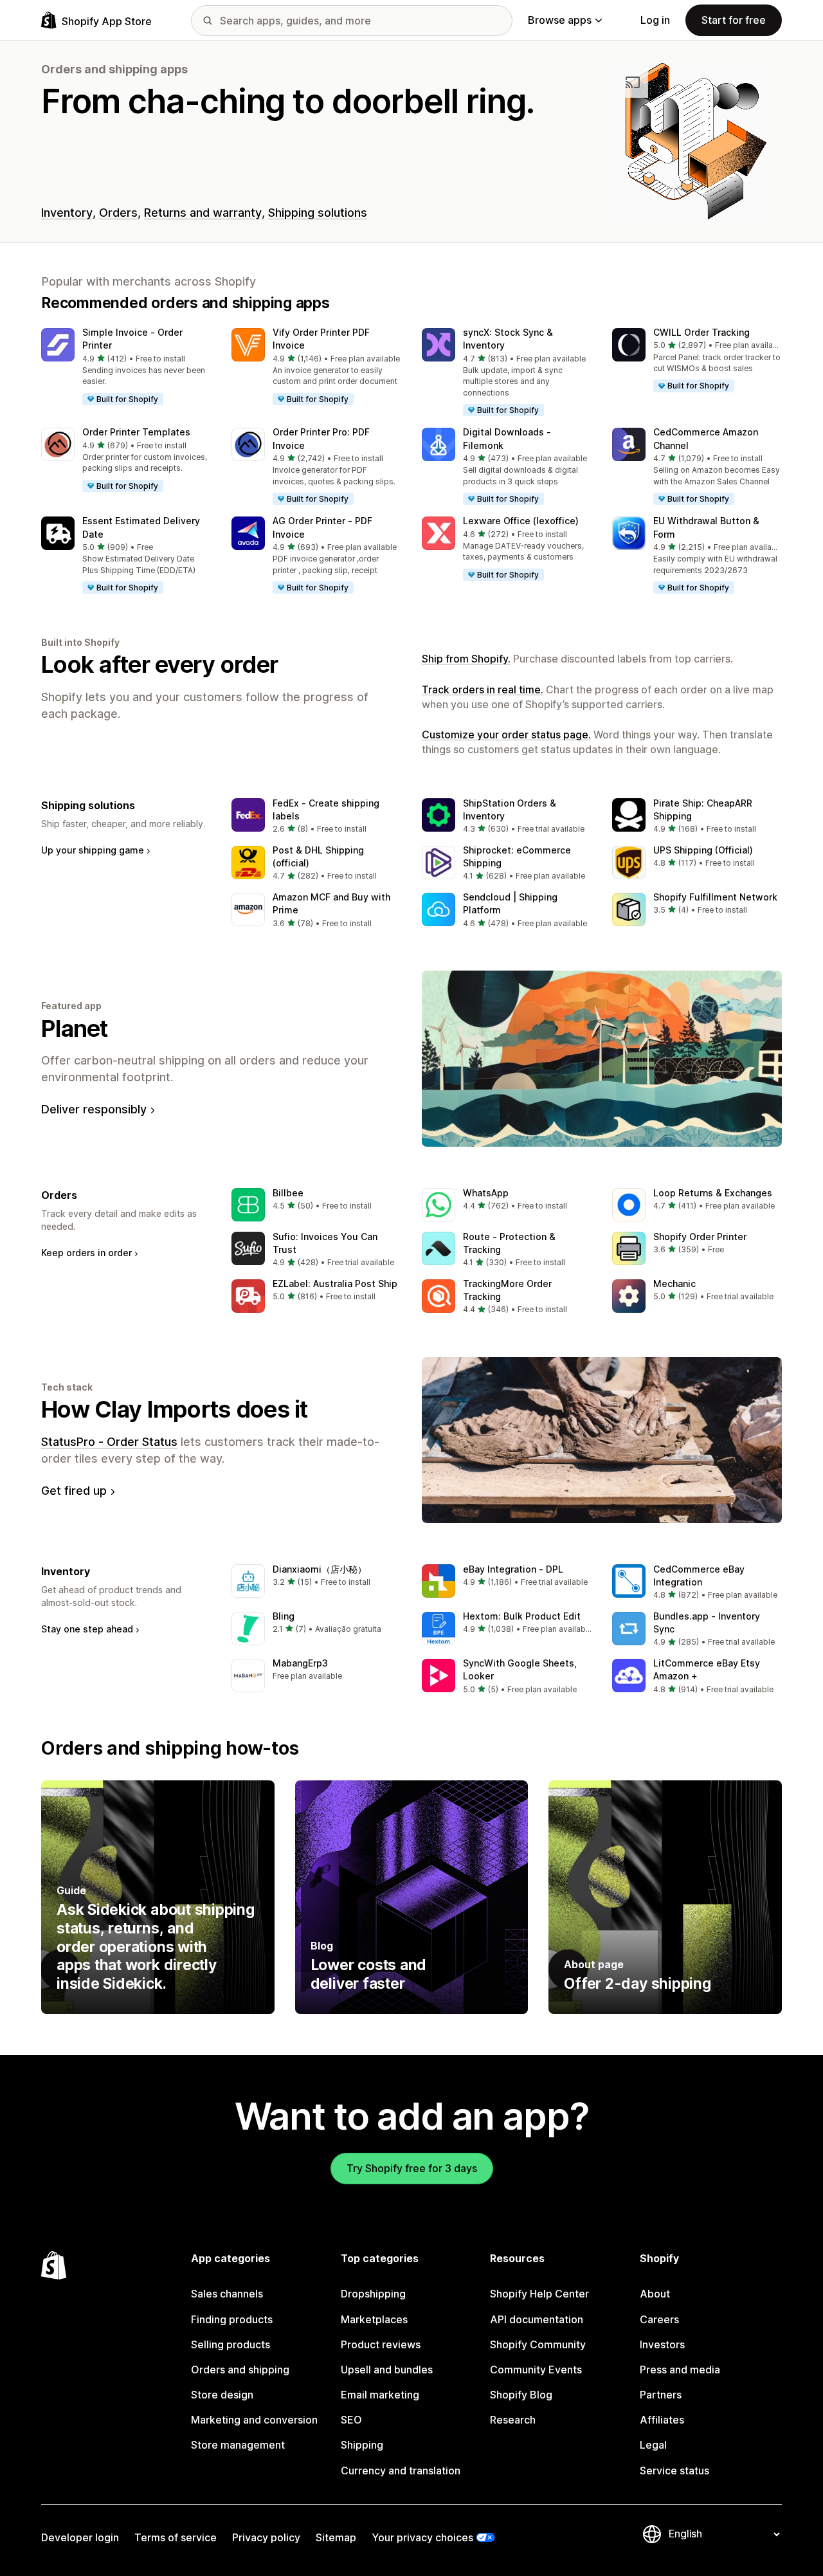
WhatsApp (486, 1193)
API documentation (537, 2319)
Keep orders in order (86, 1253)
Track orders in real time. (483, 690)
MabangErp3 (300, 1663)
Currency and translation (401, 2471)
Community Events (536, 2370)
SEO (351, 2420)
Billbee (288, 1193)
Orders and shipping (240, 2370)
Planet (75, 1028)
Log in (655, 20)
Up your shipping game (93, 850)
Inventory (67, 213)
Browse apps (560, 20)
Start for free (734, 20)
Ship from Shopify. (466, 659)
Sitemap (336, 2537)
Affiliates (662, 2420)
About (655, 2294)
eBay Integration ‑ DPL (513, 1569)
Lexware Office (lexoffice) (521, 521)
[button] (126, 367)
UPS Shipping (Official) (703, 850)
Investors (662, 2344)
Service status (674, 2471)
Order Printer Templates (136, 432)
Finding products (232, 2319)
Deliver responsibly (94, 1109)
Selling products (231, 2344)
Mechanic (674, 1283)
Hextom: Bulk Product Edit (522, 1616)
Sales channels (227, 2294)
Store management (238, 2445)
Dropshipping (373, 2294)
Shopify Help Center (539, 2294)
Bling (284, 1616)
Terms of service (176, 2537)
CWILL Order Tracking (701, 332)
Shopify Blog (521, 2395)
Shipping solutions (318, 213)
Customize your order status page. (506, 735)
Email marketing (380, 2395)
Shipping (362, 2445)
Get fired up (74, 1491)
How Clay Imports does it (175, 1409)
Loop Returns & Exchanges (713, 1193)
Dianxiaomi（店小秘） (320, 1569)
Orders (118, 213)
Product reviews (381, 2344)
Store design (222, 2395)
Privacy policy (266, 2537)
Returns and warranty (203, 213)
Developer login (80, 2537)
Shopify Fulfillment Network (715, 897)
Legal (653, 2445)
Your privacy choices (422, 2537)
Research (513, 2420)
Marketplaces (374, 2319)
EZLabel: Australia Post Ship (335, 1283)
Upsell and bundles (387, 2370)
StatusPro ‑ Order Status (109, 1442)
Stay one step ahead (87, 1629)
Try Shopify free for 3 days (412, 2168)
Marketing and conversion (254, 2420)
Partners (661, 2395)
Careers (659, 2319)
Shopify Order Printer (700, 1237)
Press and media (680, 2370)
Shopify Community (538, 2344)
